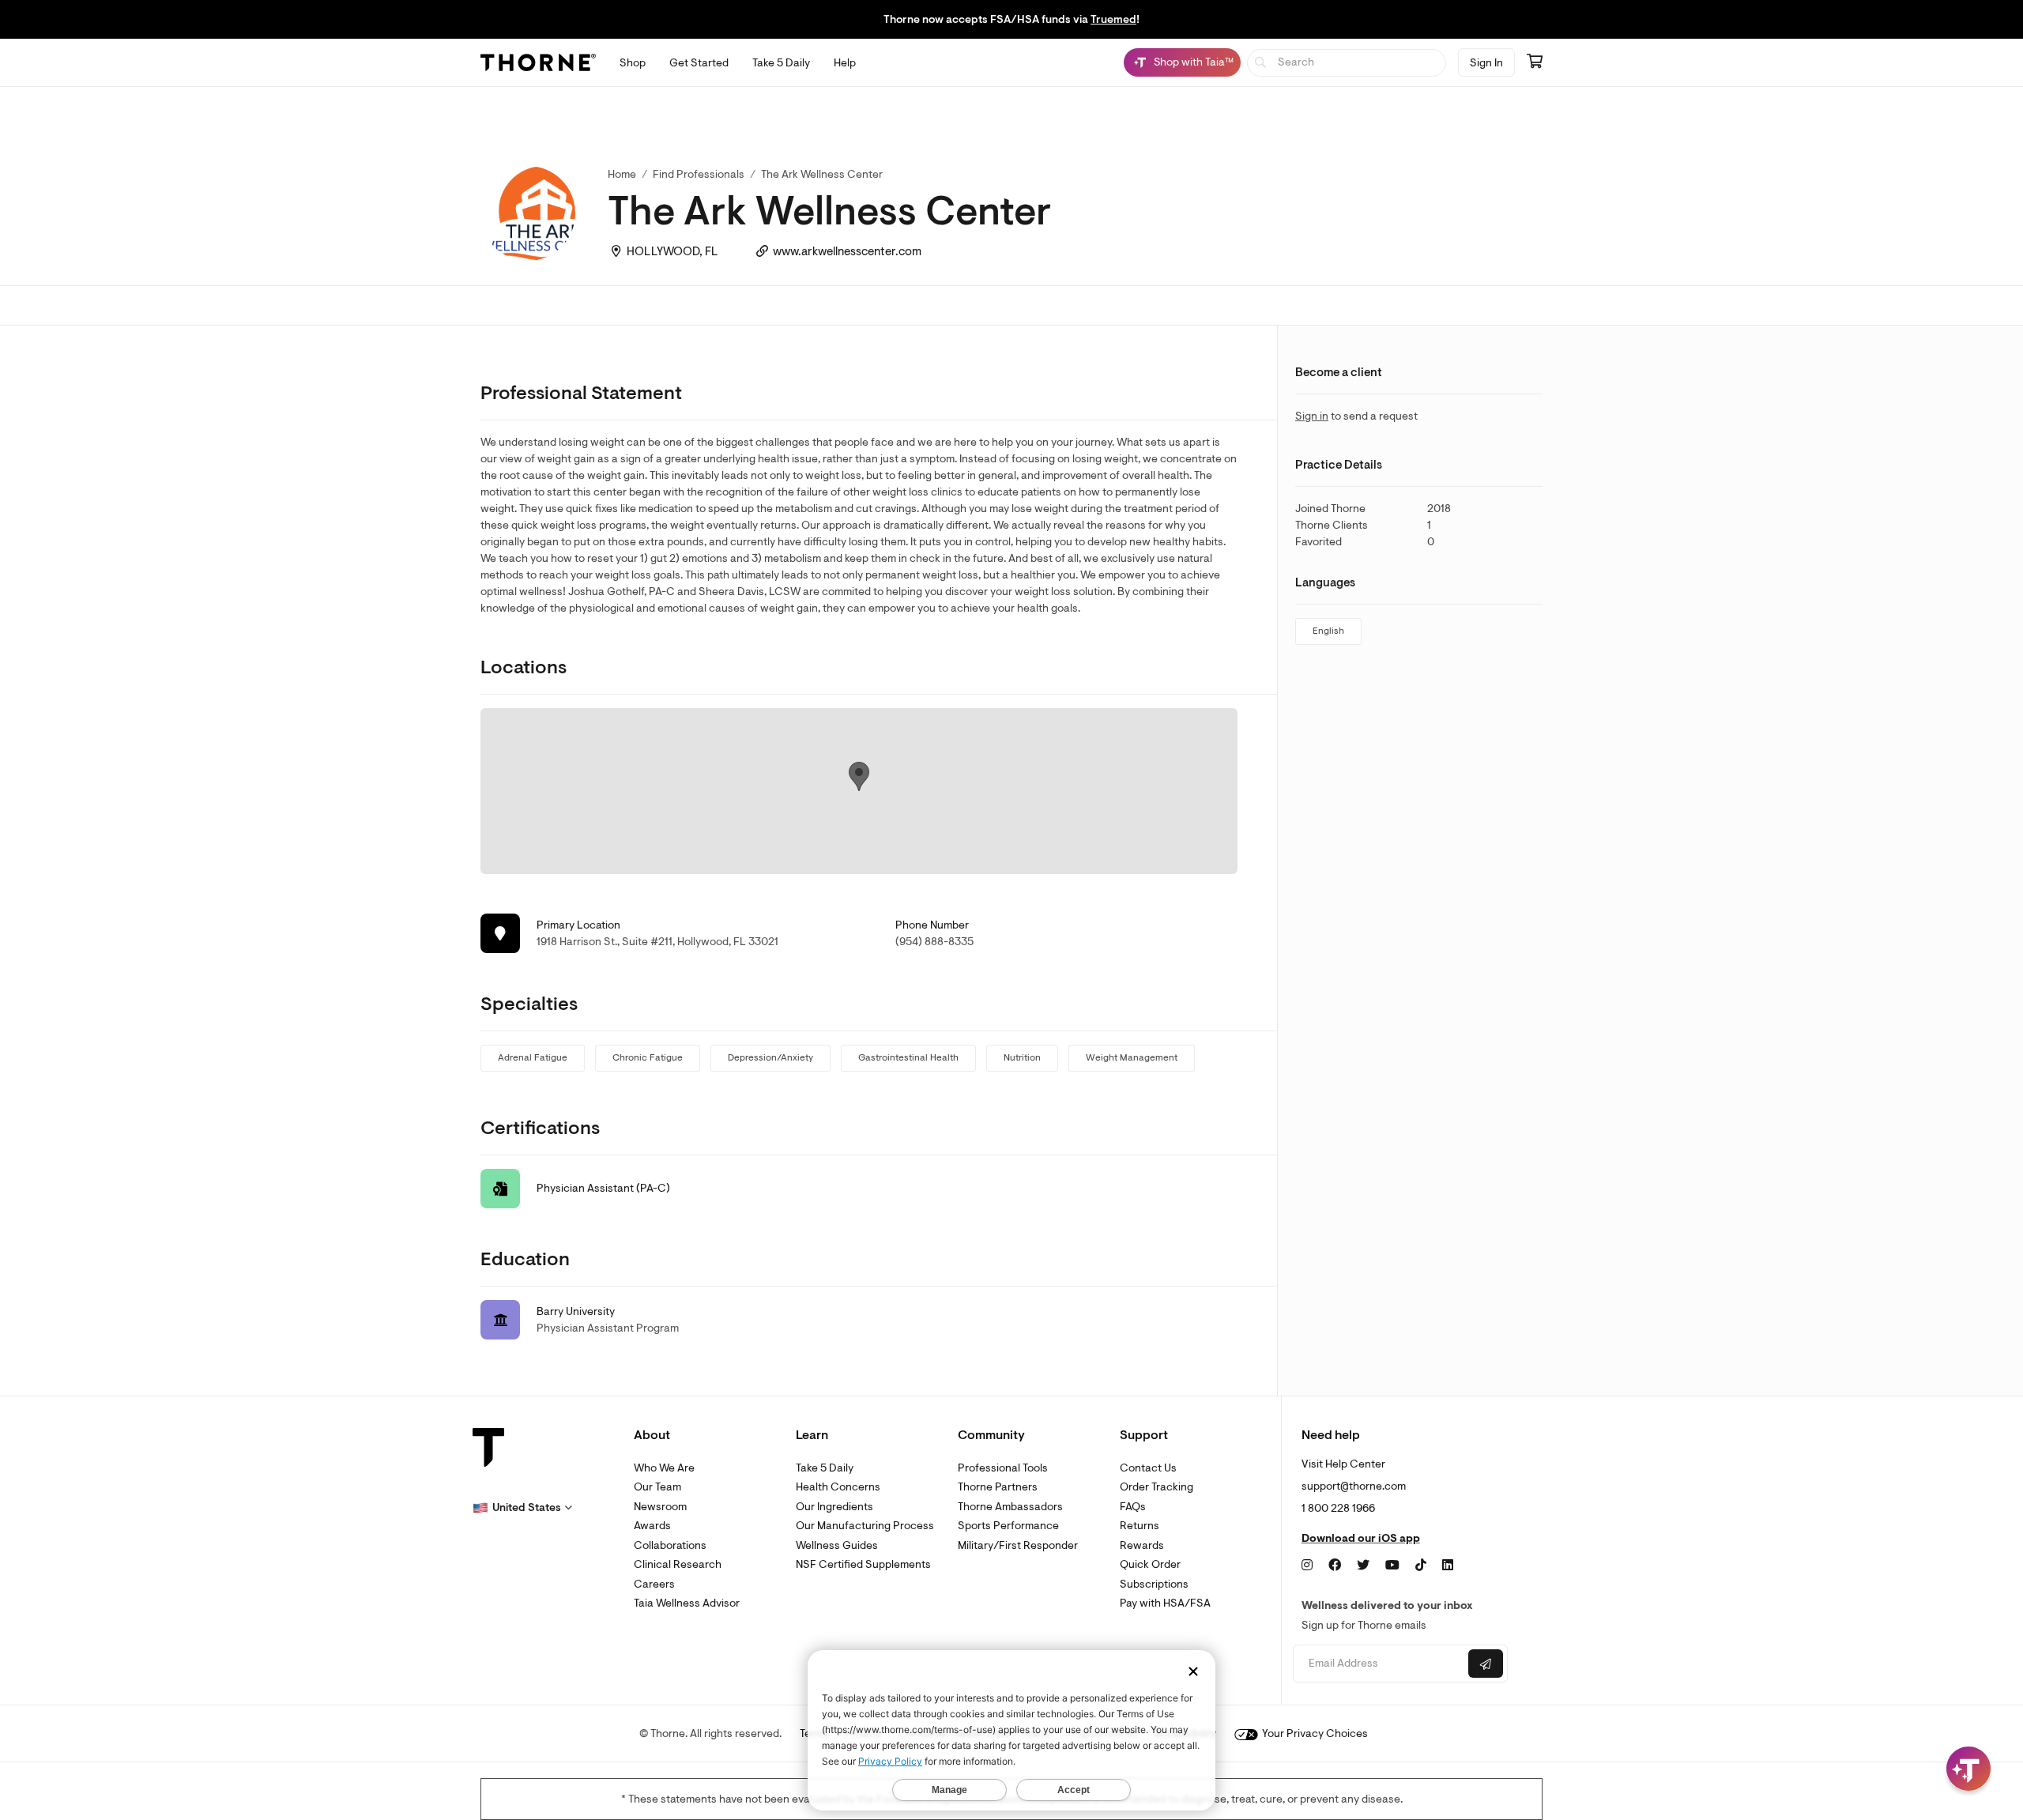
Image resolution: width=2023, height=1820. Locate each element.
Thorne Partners (998, 1487)
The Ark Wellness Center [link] (822, 174)
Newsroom (660, 1507)
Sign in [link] (1312, 416)
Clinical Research (678, 1564)
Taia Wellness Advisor (687, 1603)
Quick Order (1150, 1564)
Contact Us (1148, 1468)
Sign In (1486, 63)
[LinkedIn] (1448, 1566)
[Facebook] (1335, 1566)
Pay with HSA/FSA (1165, 1603)
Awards (652, 1526)
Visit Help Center (1343, 1464)
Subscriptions (1154, 1584)
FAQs (1133, 1507)
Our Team (657, 1487)
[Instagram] (1307, 1566)
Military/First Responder (1018, 1545)
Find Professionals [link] (699, 174)
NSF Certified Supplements (863, 1564)
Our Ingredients (834, 1507)
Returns (1140, 1526)
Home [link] (622, 174)
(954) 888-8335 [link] (934, 942)
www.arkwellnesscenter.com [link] (847, 252)
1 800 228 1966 (1338, 1508)
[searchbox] (1347, 63)
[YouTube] (1392, 1566)
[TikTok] (1421, 1566)
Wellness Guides (837, 1545)
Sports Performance (1008, 1526)
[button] (522, 1508)
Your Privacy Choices (1314, 1733)
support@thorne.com (1354, 1486)
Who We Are (664, 1468)
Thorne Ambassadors (1010, 1507)
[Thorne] (538, 62)
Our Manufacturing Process (865, 1526)
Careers (654, 1584)
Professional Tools (1003, 1468)
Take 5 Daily (825, 1468)
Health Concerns (838, 1487)
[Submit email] (1486, 1664)
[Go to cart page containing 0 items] (1535, 62)
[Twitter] (1363, 1566)
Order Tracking (1157, 1487)
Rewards (1142, 1545)
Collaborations (670, 1545)
